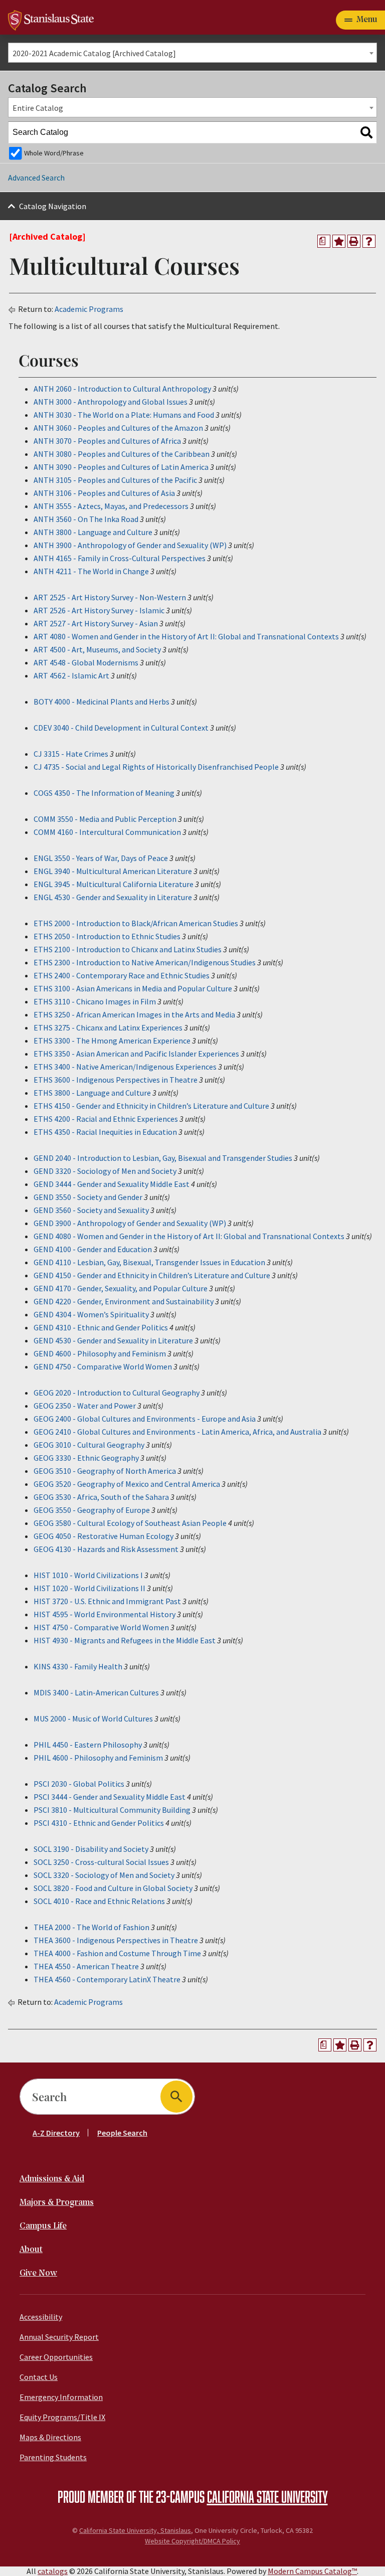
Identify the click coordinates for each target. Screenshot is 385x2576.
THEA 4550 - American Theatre (86, 1966)
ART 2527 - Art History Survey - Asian (96, 623)
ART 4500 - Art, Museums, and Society (97, 649)
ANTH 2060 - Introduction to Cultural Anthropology (122, 389)
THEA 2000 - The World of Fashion (91, 1927)
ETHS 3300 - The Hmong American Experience (112, 1041)
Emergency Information (61, 2397)
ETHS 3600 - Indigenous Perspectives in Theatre (116, 1080)
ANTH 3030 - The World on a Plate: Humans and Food (124, 415)
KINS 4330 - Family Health (78, 1666)
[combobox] (192, 53)
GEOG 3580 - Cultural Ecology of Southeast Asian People (130, 1523)
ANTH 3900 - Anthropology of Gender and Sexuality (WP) (130, 545)
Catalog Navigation (53, 206)
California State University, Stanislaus (135, 2530)
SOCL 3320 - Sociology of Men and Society (104, 1875)
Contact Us (39, 2377)
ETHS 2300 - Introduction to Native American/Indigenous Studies (145, 962)
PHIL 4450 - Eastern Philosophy (88, 1745)
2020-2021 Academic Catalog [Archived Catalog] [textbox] (94, 53)
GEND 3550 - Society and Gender (88, 1197)
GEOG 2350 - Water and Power (85, 1406)
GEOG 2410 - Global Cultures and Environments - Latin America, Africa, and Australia (177, 1432)
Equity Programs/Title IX (62, 2417)
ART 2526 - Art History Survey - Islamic (99, 610)
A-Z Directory (56, 2133)
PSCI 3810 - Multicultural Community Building (112, 1810)
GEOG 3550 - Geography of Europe (92, 1510)
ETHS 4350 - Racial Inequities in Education (105, 1132)
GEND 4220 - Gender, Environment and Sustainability (124, 1301)
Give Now (38, 2273)
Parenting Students (53, 2457)
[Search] (366, 132)
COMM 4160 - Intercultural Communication (107, 832)
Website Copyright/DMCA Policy (192, 2541)
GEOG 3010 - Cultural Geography (89, 1445)
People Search (122, 2133)
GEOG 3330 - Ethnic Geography (86, 1458)
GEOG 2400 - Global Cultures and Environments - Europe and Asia (145, 1419)
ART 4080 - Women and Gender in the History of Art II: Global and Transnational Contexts (186, 636)
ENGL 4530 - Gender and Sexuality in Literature (113, 897)
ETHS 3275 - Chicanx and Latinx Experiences (108, 1027)
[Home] (51, 19)
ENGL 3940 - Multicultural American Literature (113, 871)
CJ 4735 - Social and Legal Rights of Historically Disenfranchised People (156, 767)
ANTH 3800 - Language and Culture (93, 532)
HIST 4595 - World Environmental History (105, 1614)
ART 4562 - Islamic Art (71, 675)
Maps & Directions (50, 2437)
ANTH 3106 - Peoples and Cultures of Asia (104, 493)
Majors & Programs (57, 2203)
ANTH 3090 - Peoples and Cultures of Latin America (121, 467)
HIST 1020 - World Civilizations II (89, 1588)
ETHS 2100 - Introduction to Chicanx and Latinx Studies (128, 949)
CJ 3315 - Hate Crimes (71, 754)
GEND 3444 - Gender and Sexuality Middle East (112, 1184)
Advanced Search (36, 178)
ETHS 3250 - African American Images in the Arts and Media (134, 1014)
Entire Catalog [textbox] (38, 108)
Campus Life (43, 2226)
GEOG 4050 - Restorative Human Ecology (104, 1536)
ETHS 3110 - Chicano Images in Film (95, 1001)
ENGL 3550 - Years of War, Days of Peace (101, 858)
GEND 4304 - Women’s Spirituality (91, 1314)
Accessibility (41, 2317)
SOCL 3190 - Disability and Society (91, 1849)
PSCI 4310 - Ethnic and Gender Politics (99, 1823)
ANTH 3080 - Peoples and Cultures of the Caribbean (122, 454)
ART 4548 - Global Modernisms (86, 662)
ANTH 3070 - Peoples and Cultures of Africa (107, 441)
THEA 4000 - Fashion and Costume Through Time (117, 1953)
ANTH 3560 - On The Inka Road (86, 519)
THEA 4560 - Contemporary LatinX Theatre (107, 1979)
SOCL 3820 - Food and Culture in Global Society (113, 1888)
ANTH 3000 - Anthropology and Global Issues (111, 402)
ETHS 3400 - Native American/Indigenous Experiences (125, 1067)
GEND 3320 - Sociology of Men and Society (105, 1171)
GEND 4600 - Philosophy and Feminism (100, 1353)
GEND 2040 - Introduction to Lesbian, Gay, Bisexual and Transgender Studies (163, 1158)
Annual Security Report (59, 2337)
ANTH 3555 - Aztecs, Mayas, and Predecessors (111, 506)
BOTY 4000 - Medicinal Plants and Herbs (102, 702)
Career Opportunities (56, 2357)
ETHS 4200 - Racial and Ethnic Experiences (106, 1119)
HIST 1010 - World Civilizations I (88, 1575)
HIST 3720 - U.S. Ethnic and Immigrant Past (107, 1601)
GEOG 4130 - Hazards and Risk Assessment (106, 1549)
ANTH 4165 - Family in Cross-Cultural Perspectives (120, 558)
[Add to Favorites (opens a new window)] (339, 241)
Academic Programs (89, 309)
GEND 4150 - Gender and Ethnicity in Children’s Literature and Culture (152, 1275)
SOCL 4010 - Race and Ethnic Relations (99, 1901)
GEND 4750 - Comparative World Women (103, 1366)
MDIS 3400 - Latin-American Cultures (96, 1692)
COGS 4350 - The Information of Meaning (104, 793)
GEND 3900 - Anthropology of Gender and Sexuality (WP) (130, 1223)
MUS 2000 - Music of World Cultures (93, 1719)
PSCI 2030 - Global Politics (79, 1784)
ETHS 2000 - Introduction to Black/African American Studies (136, 923)
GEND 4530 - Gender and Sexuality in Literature (113, 1340)
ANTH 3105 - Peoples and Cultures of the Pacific (115, 480)
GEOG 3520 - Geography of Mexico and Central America (127, 1484)
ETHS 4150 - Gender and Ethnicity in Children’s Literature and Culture (151, 1106)
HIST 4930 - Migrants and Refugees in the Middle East (125, 1640)
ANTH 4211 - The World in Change (91, 571)
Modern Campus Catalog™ (312, 2571)
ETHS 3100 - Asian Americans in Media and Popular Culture (133, 988)
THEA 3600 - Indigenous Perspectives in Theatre (116, 1940)
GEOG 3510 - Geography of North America (105, 1471)
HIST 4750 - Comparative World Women (101, 1627)
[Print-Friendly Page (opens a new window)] (354, 241)
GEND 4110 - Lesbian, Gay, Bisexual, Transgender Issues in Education (149, 1262)
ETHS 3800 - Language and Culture (92, 1093)
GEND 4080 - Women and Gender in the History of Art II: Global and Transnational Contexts (189, 1236)
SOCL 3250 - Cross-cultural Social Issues (101, 1862)
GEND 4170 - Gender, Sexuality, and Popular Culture (121, 1288)
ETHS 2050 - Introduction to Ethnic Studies (107, 936)
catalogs (53, 2571)
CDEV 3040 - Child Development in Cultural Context (121, 728)
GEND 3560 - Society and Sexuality (91, 1210)
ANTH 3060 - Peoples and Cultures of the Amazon (118, 428)
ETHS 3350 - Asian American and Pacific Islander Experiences (136, 1054)
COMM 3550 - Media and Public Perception (105, 819)
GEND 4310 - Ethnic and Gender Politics (101, 1327)
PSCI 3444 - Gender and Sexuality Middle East (110, 1797)
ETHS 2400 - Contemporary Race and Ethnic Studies (122, 975)
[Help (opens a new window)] (369, 241)
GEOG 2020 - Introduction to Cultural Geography (117, 1393)
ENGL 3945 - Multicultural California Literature (114, 884)
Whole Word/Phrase (54, 153)
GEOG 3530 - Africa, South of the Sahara (101, 1497)
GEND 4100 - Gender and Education (93, 1249)
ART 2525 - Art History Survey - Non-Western (110, 597)
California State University (267, 2496)
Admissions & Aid (52, 2179)
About (31, 2250)
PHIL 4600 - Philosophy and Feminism (98, 1758)
